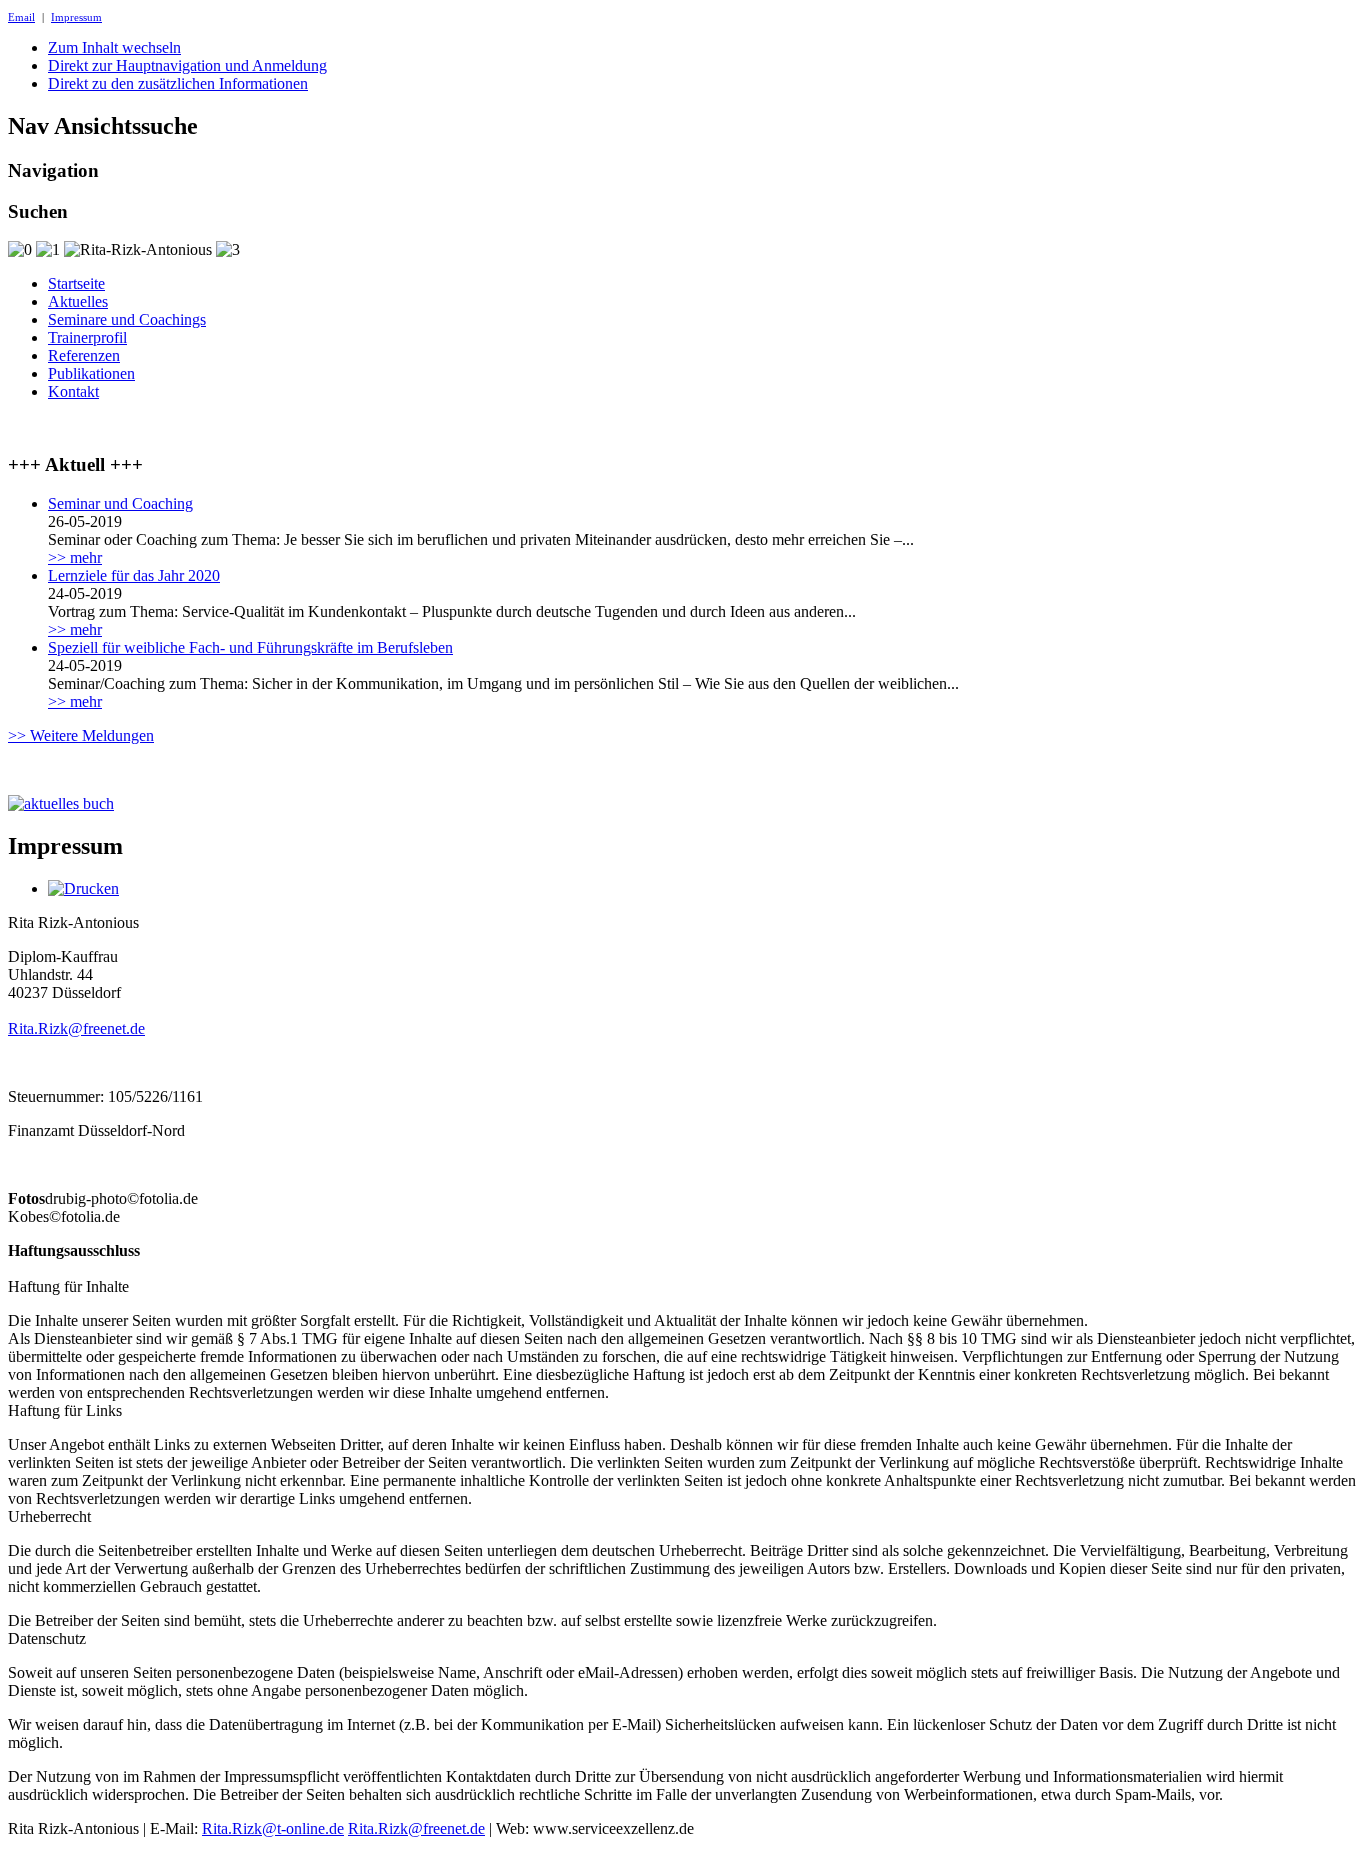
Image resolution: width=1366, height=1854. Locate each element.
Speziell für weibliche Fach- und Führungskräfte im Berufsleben (250, 647)
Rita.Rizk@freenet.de (76, 1028)
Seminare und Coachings (127, 319)
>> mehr (75, 557)
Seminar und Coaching (120, 503)
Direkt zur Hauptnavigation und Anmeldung (187, 65)
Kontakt (73, 391)
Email (21, 17)
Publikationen (91, 373)
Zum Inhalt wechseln (114, 47)
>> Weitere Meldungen (81, 735)
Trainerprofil (87, 337)
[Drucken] (83, 888)
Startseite (76, 283)
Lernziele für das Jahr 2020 (134, 575)
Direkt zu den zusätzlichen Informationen (178, 83)
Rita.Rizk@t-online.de (273, 1828)
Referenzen (84, 355)
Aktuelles (78, 301)
